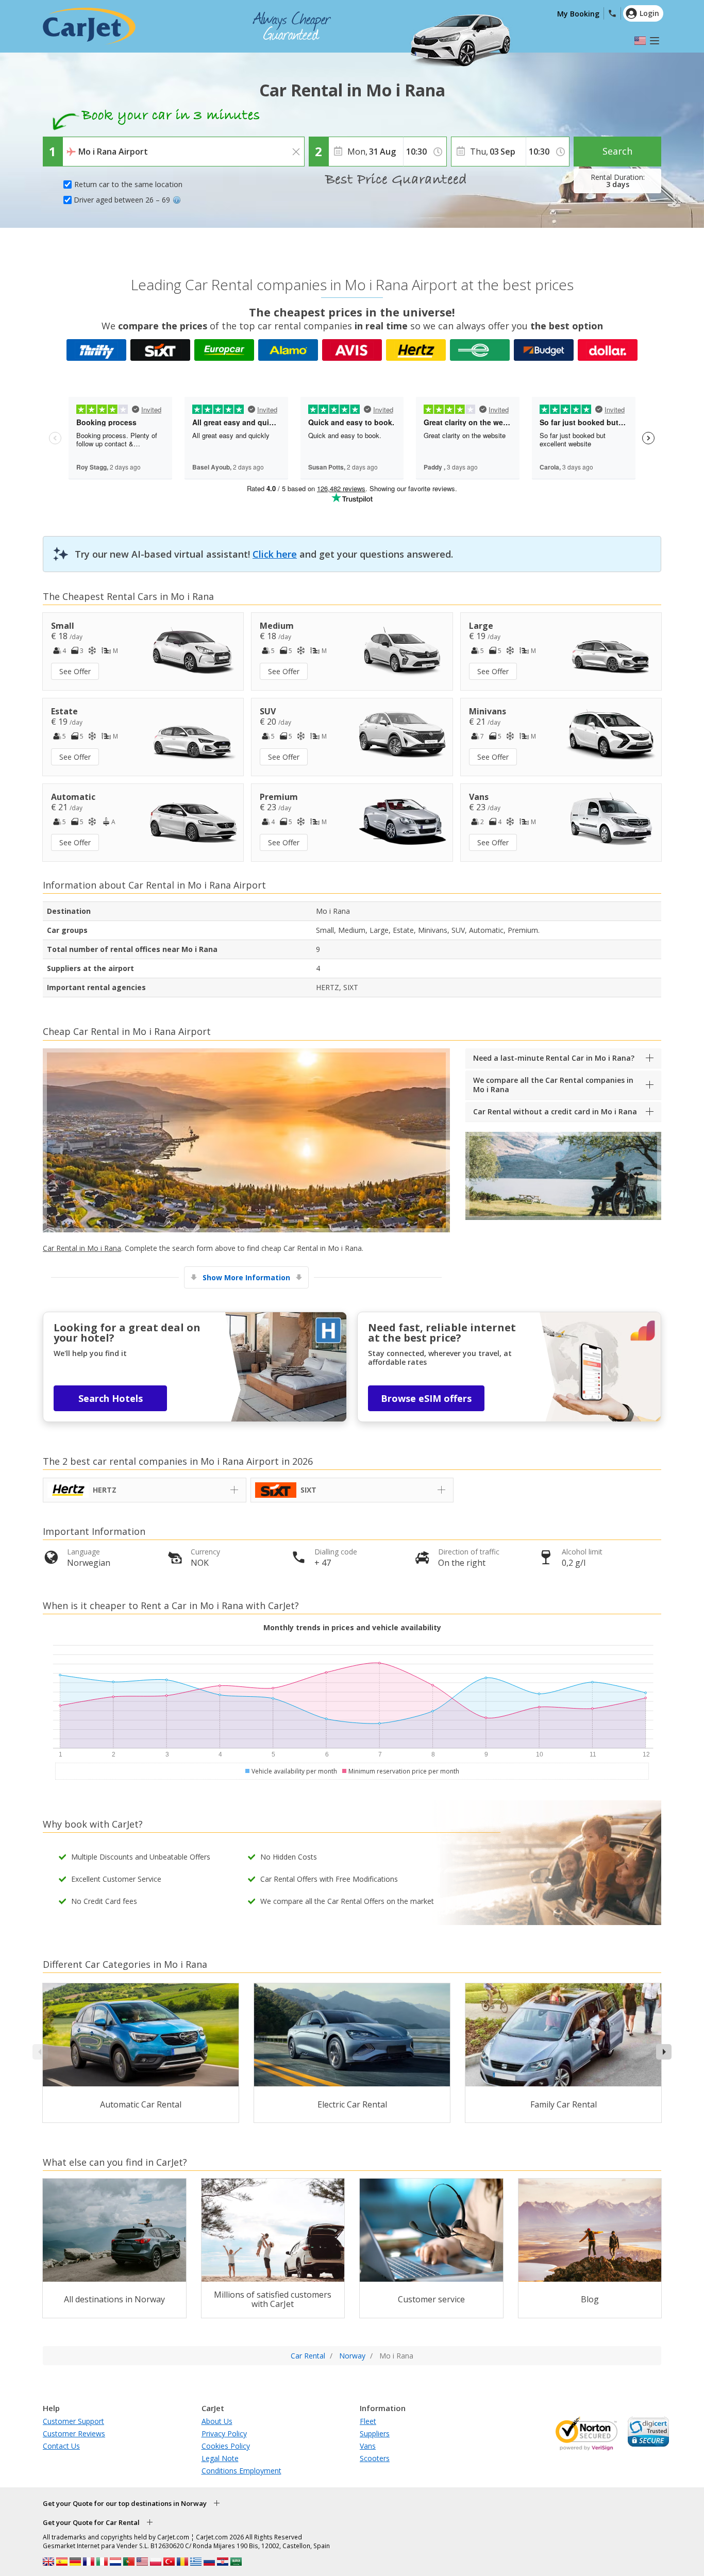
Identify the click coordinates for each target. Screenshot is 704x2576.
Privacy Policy (224, 2433)
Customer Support (73, 2421)
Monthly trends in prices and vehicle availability (352, 1627)
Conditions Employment (241, 2471)
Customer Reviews (74, 2433)
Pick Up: (78, 144)
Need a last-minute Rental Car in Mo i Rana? (554, 1058)
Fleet (368, 2421)
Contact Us (61, 2446)
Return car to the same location (128, 184)
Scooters (375, 2458)
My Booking (578, 14)
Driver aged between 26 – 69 (122, 200)
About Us (217, 2421)
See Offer (75, 671)
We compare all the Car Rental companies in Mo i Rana (553, 1085)
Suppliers (375, 2433)
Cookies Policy (226, 2446)
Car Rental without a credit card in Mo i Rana (555, 1111)
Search (617, 151)
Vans (368, 2446)
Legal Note (220, 2458)
